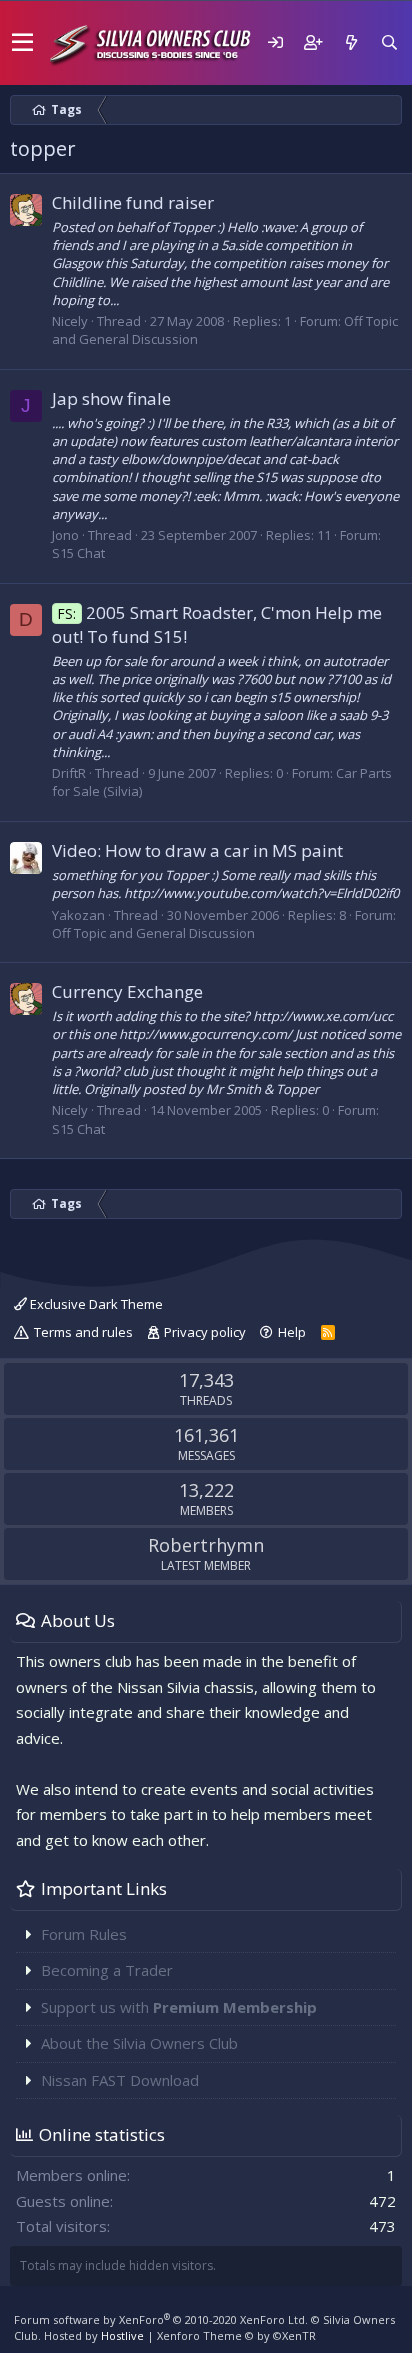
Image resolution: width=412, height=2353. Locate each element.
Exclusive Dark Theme (95, 1304)
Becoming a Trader (107, 1970)
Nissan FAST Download (120, 2080)
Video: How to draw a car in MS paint (197, 850)
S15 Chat (78, 553)
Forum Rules (84, 1934)
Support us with (179, 2007)
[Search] (389, 42)
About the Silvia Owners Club (139, 2043)
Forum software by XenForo (161, 2319)
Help (292, 1332)
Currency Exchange (127, 991)
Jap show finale (111, 398)
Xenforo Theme (236, 2335)
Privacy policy (205, 1332)
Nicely (70, 321)
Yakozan (78, 915)
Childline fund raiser (133, 202)
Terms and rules (83, 1332)
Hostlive (122, 2335)
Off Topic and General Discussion (153, 933)
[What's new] (351, 42)
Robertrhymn (206, 1545)
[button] (22, 43)
